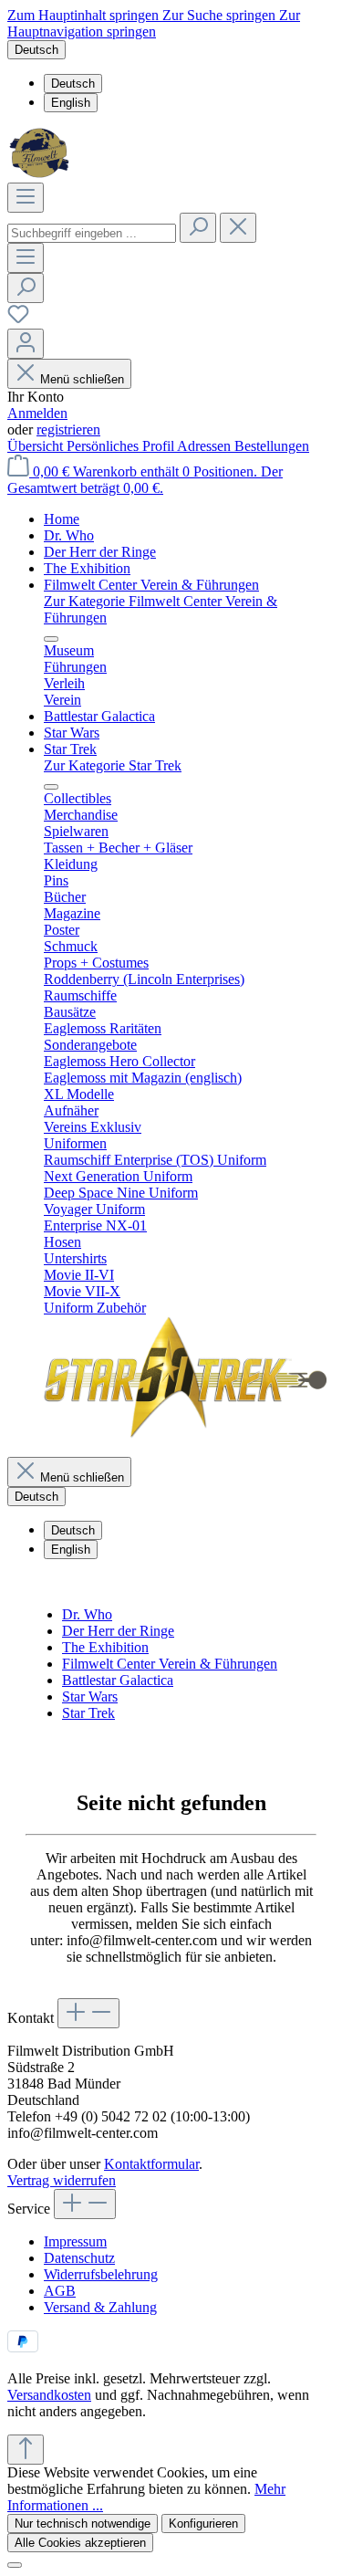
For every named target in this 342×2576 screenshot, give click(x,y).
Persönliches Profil (122, 446)
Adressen (206, 446)
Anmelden (37, 413)
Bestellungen (272, 446)
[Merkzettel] (18, 320)
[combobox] (92, 233)
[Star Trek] (185, 1434)
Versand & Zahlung (100, 2307)
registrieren (68, 429)
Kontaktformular (151, 2164)
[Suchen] (198, 228)
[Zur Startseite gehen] (41, 174)
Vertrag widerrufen (62, 2180)
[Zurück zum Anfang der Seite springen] (26, 2450)
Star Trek (88, 1713)
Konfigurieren (203, 2524)
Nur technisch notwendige (83, 2524)
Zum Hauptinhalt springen (85, 15)
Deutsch (73, 84)
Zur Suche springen (221, 15)
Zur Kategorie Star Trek (113, 765)
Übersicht (37, 446)
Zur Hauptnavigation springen (154, 23)
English (71, 103)
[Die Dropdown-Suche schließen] (238, 228)
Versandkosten (49, 2395)
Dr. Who (87, 1614)
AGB (60, 2291)
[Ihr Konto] (26, 344)
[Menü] (26, 198)
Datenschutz (79, 2258)
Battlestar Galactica (118, 1680)
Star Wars (90, 1696)
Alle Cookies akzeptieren (80, 2543)
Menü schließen (82, 379)
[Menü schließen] (51, 639)
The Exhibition (105, 1647)
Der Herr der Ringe (118, 1631)
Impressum (75, 2241)
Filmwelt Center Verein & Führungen (170, 1664)
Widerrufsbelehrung (101, 2274)
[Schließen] (15, 2565)
